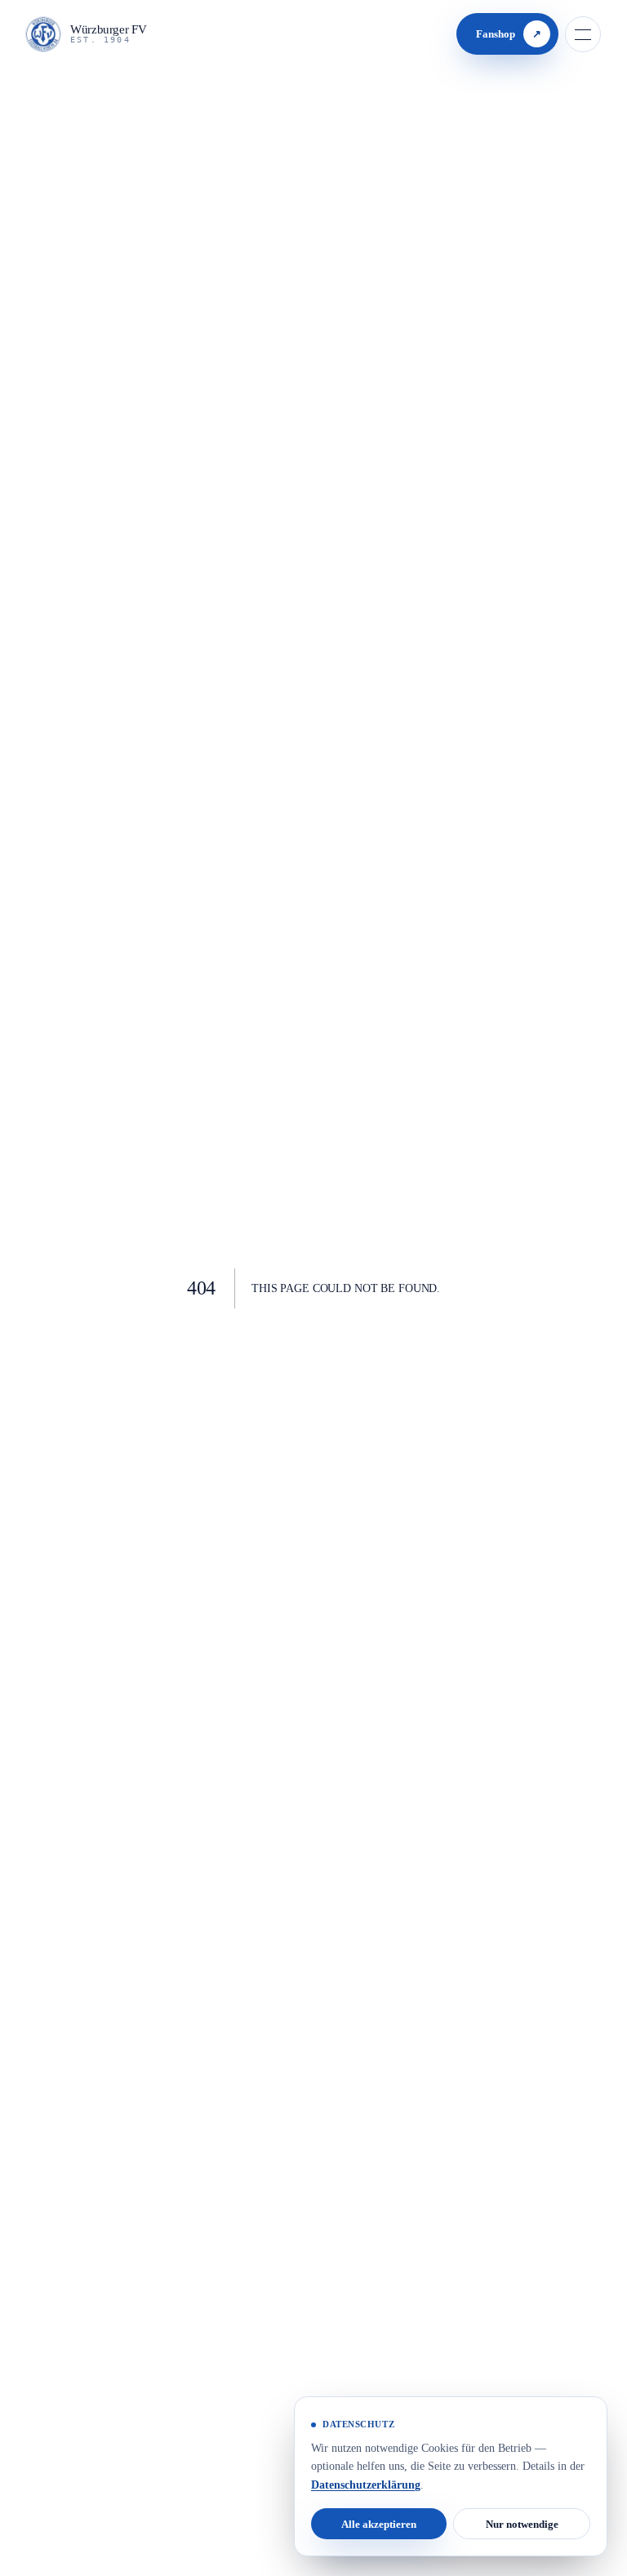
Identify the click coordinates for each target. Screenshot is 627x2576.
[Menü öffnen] (583, 34)
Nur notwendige (522, 2523)
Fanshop (505, 34)
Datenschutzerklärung (447, 2485)
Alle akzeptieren (379, 2523)
